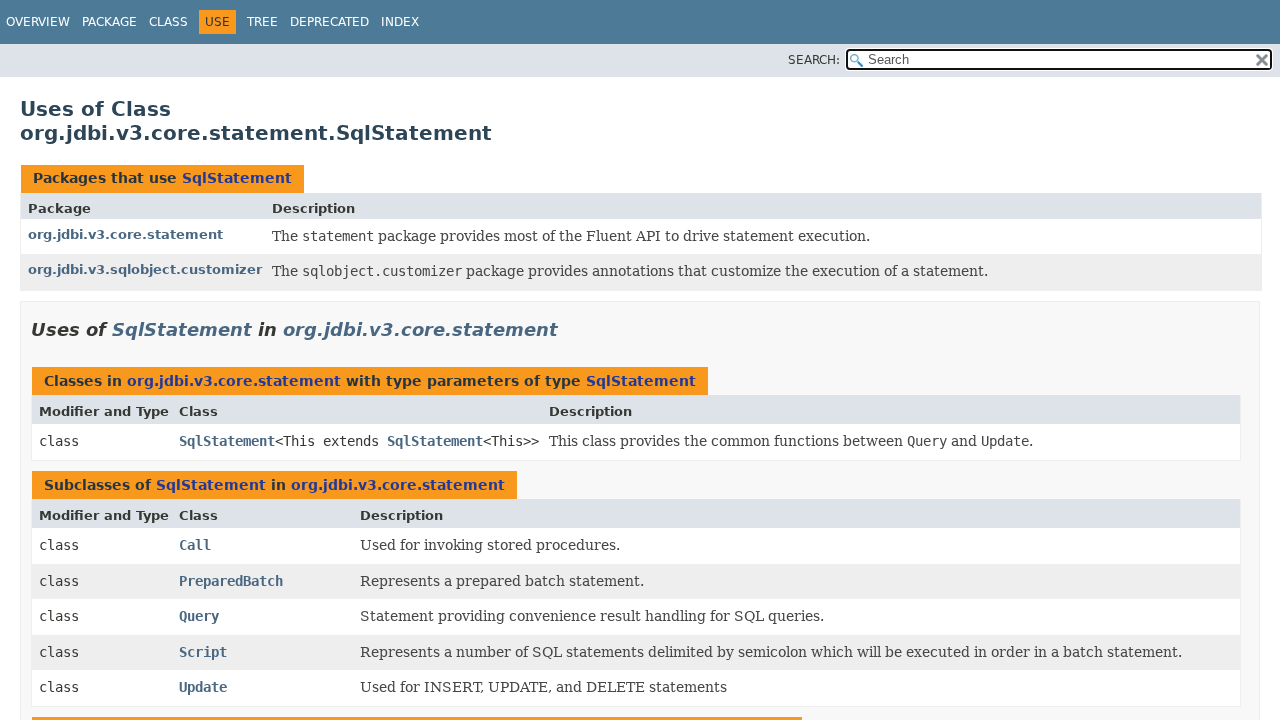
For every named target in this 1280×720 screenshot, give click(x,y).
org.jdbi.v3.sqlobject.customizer (145, 269)
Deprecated (329, 22)
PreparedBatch (231, 581)
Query (199, 616)
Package (109, 22)
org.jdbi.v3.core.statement (125, 234)
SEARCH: (814, 60)
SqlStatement (237, 178)
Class (168, 22)
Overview (38, 22)
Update (203, 687)
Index (400, 22)
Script (203, 652)
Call (195, 545)
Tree (262, 22)
